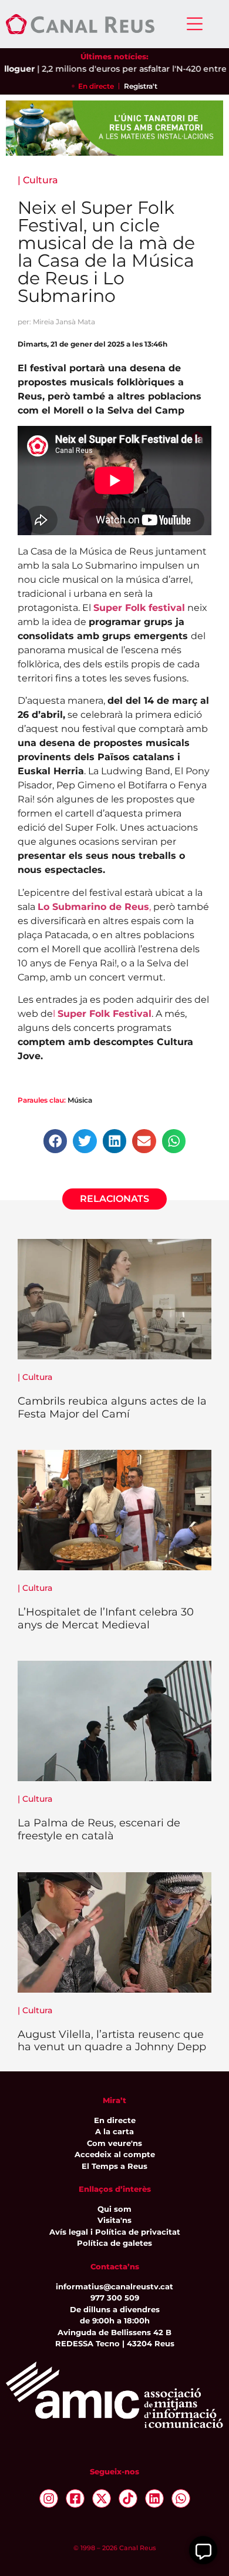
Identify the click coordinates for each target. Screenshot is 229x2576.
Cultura (41, 180)
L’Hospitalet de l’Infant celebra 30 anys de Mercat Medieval (106, 1618)
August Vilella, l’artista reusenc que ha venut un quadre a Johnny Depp (112, 2041)
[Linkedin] (154, 2498)
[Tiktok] (128, 2498)
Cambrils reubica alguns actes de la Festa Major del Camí (112, 1408)
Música (80, 1100)
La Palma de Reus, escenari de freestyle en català (99, 1829)
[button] (55, 1141)
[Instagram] (49, 2498)
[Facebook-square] (75, 2498)
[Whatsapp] (181, 2498)
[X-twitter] (102, 2498)
